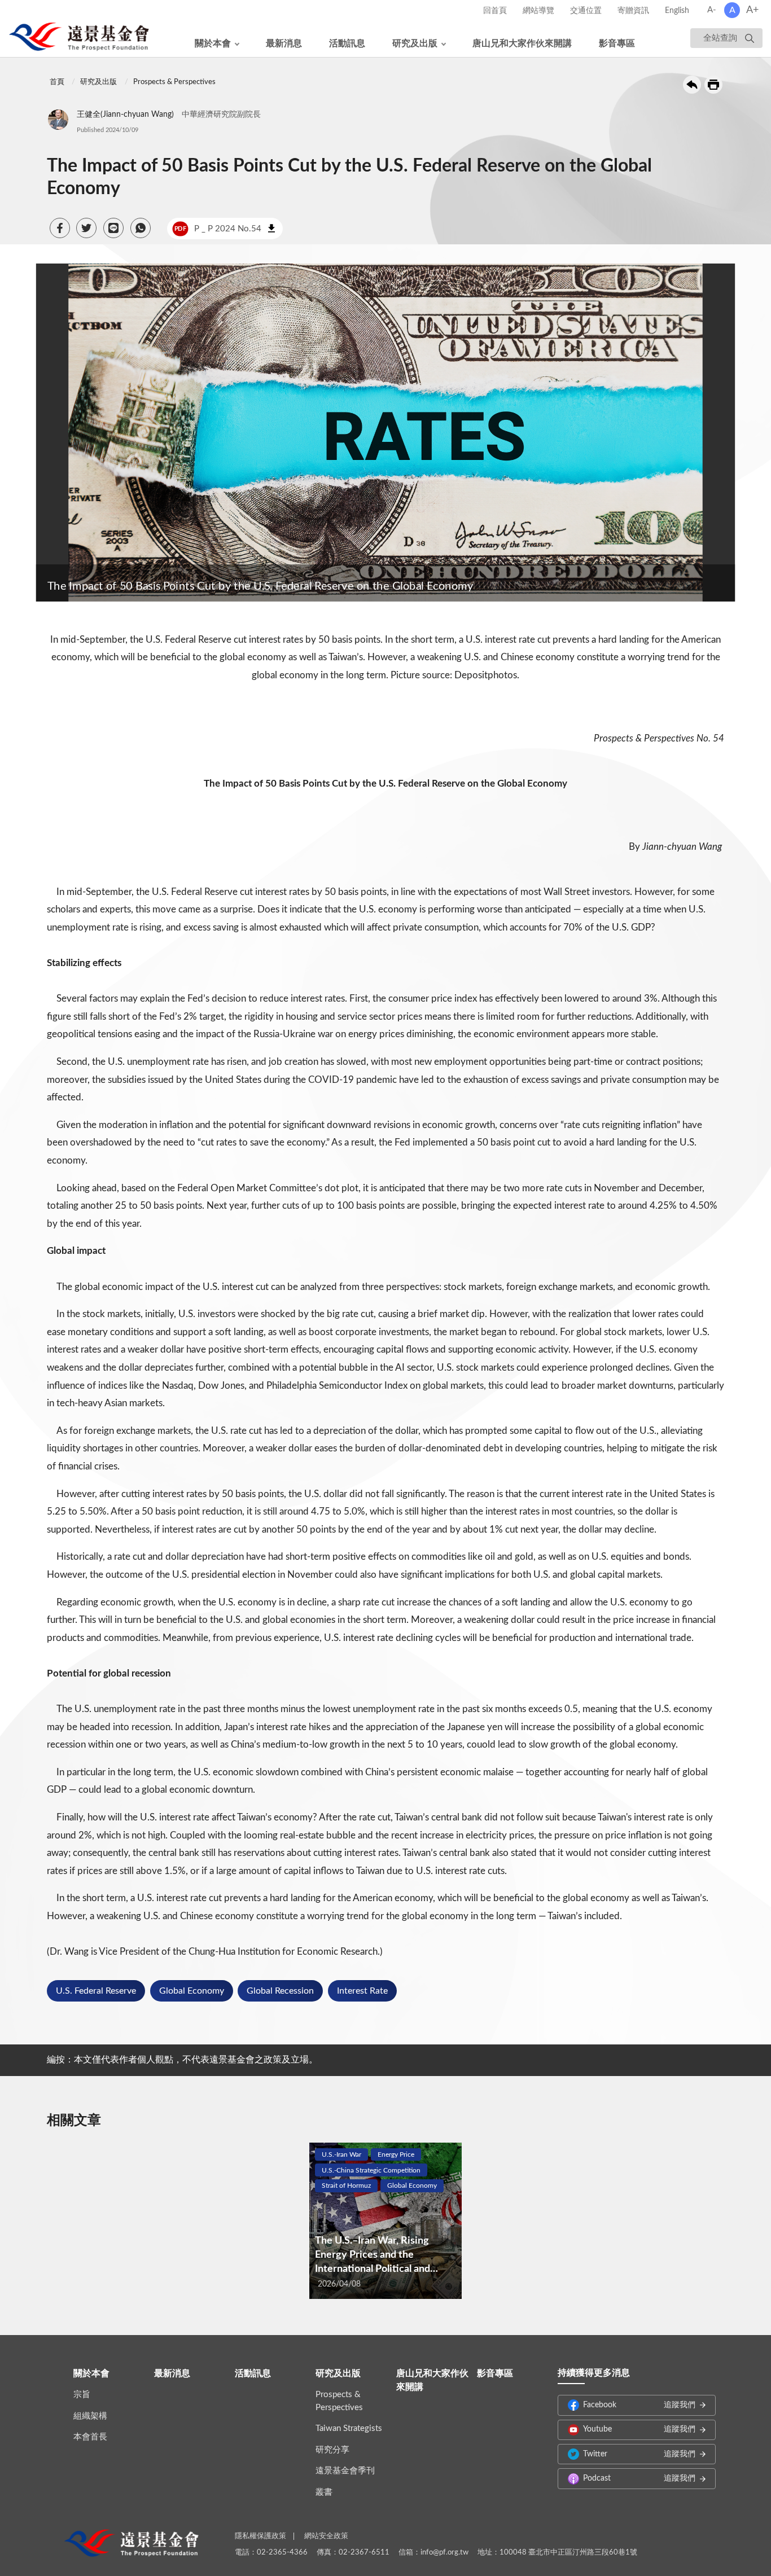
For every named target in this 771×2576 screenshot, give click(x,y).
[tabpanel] (385, 2221)
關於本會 (213, 43)
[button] (60, 228)
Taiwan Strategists (349, 2428)
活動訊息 (347, 43)
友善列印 (713, 85)
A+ (752, 10)
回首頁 (495, 11)
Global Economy (192, 1991)
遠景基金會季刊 (345, 2471)
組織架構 (90, 2416)
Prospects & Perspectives (174, 82)
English (677, 11)
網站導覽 (538, 11)
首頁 (57, 82)
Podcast (639, 2478)
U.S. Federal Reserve (96, 1991)
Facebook (639, 2405)
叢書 (324, 2492)
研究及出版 (415, 43)
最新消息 (284, 43)
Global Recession (280, 1991)
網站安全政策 (326, 2536)
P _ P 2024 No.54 (218, 229)
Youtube (639, 2429)
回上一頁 (692, 85)
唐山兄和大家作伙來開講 (522, 43)
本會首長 (90, 2437)
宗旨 (82, 2395)
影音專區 (617, 43)
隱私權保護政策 (260, 2536)
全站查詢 (720, 38)
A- (712, 10)
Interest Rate (362, 1991)
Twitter (639, 2454)
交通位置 (586, 11)
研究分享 (332, 2450)
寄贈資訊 (633, 11)
